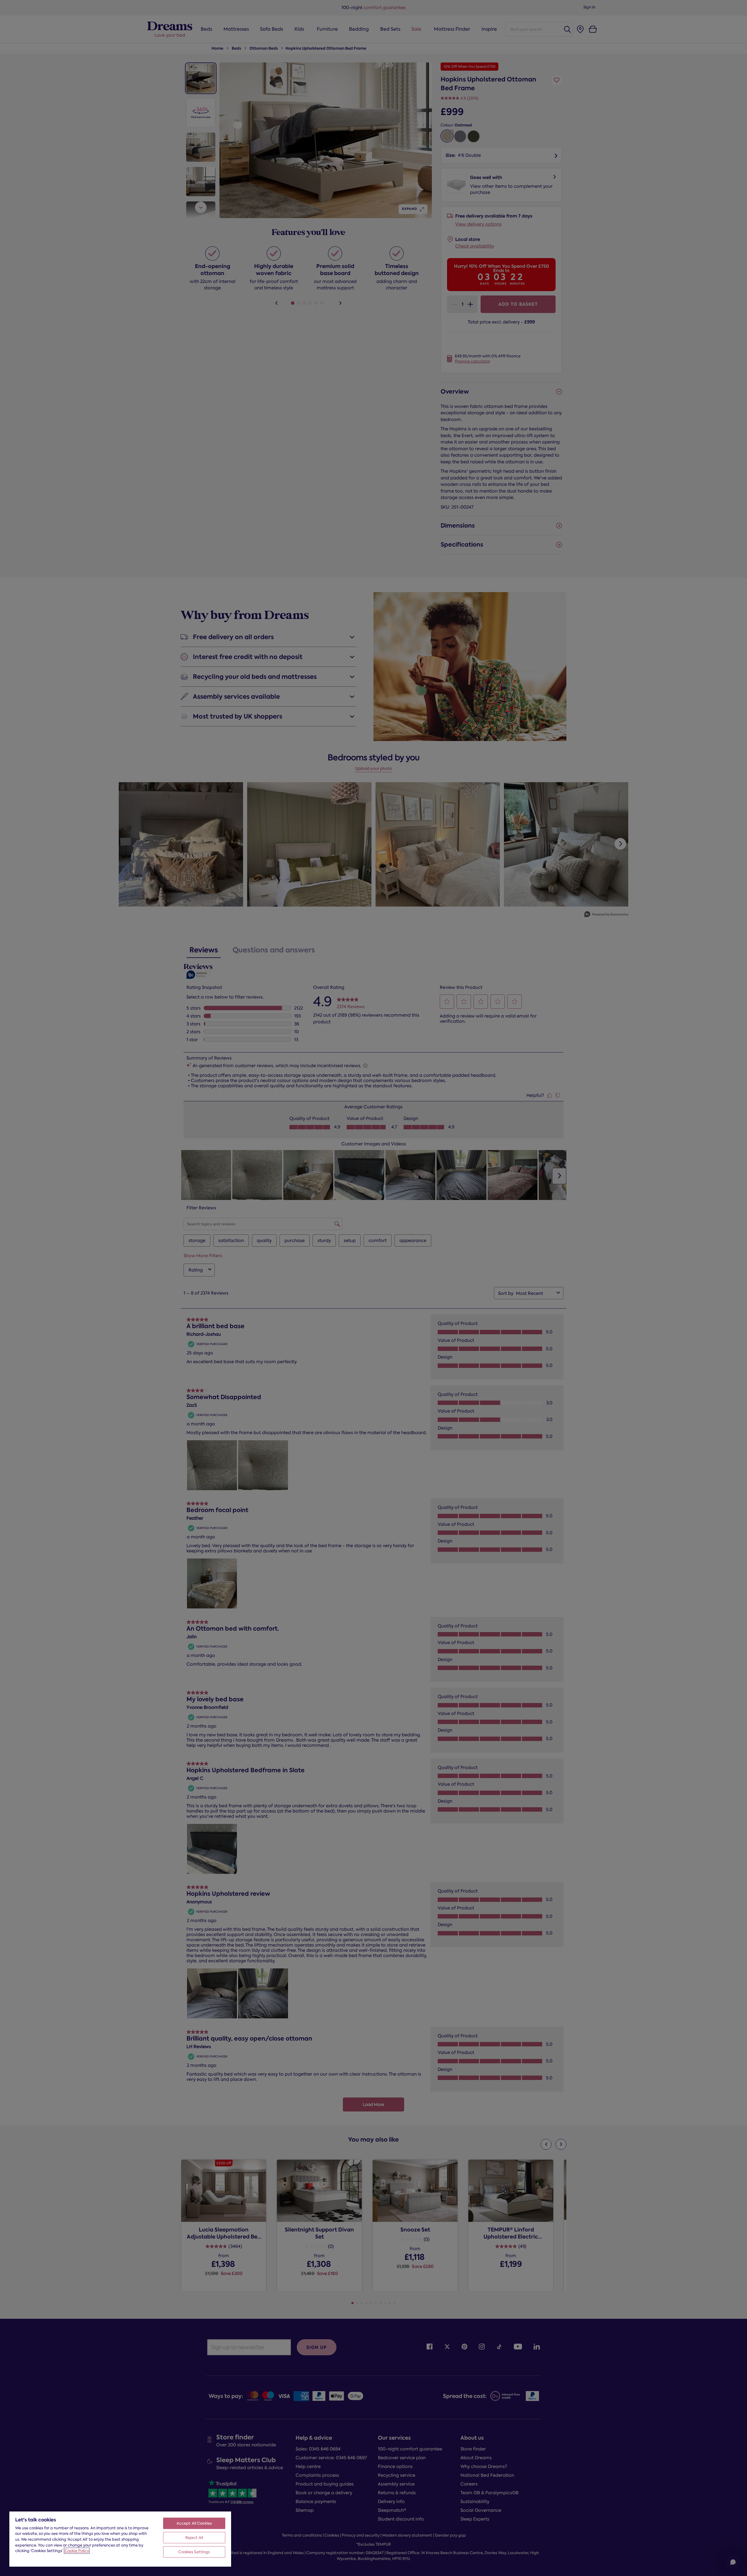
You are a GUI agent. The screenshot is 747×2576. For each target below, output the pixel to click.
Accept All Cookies (194, 2523)
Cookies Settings (194, 2552)
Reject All (194, 2538)
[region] (120, 2539)
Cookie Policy (77, 2551)
